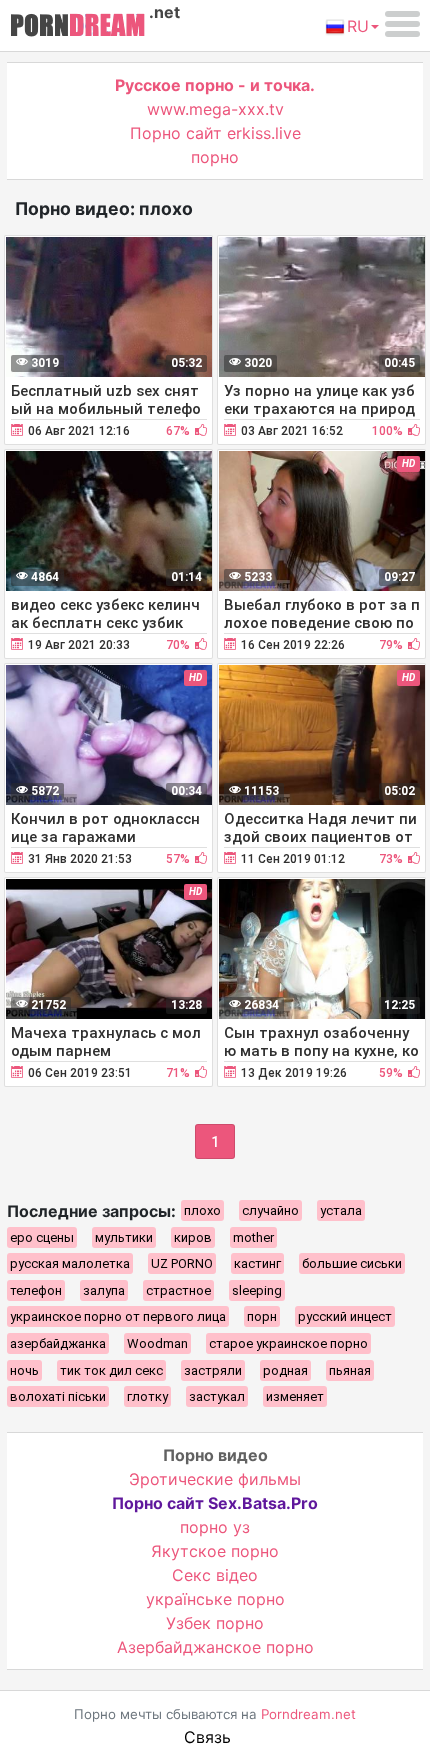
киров (193, 1237)
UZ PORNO (182, 1263)
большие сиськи (352, 1263)
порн (262, 1316)
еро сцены (42, 1237)
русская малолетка (70, 1263)
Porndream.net (308, 1714)
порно (215, 157)
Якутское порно (215, 1551)
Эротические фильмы (215, 1479)
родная (285, 1370)
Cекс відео (215, 1575)
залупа (104, 1290)
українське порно (215, 1599)
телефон (36, 1290)
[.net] (77, 28)
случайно (270, 1210)
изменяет (295, 1396)
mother (253, 1237)
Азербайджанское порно (215, 1647)
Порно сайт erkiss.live (215, 133)
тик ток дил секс (111, 1370)
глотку (147, 1396)
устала (341, 1210)
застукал (217, 1396)
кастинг (257, 1263)
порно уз (215, 1527)
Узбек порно (215, 1623)
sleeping (257, 1290)
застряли (213, 1370)
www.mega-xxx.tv (215, 109)
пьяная (350, 1370)
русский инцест (345, 1316)
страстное (178, 1290)
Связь (207, 1737)
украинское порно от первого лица (118, 1316)
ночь (24, 1370)
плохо (202, 1210)
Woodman (157, 1343)
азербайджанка (58, 1343)
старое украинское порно (288, 1343)
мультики (124, 1237)
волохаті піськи (58, 1396)
